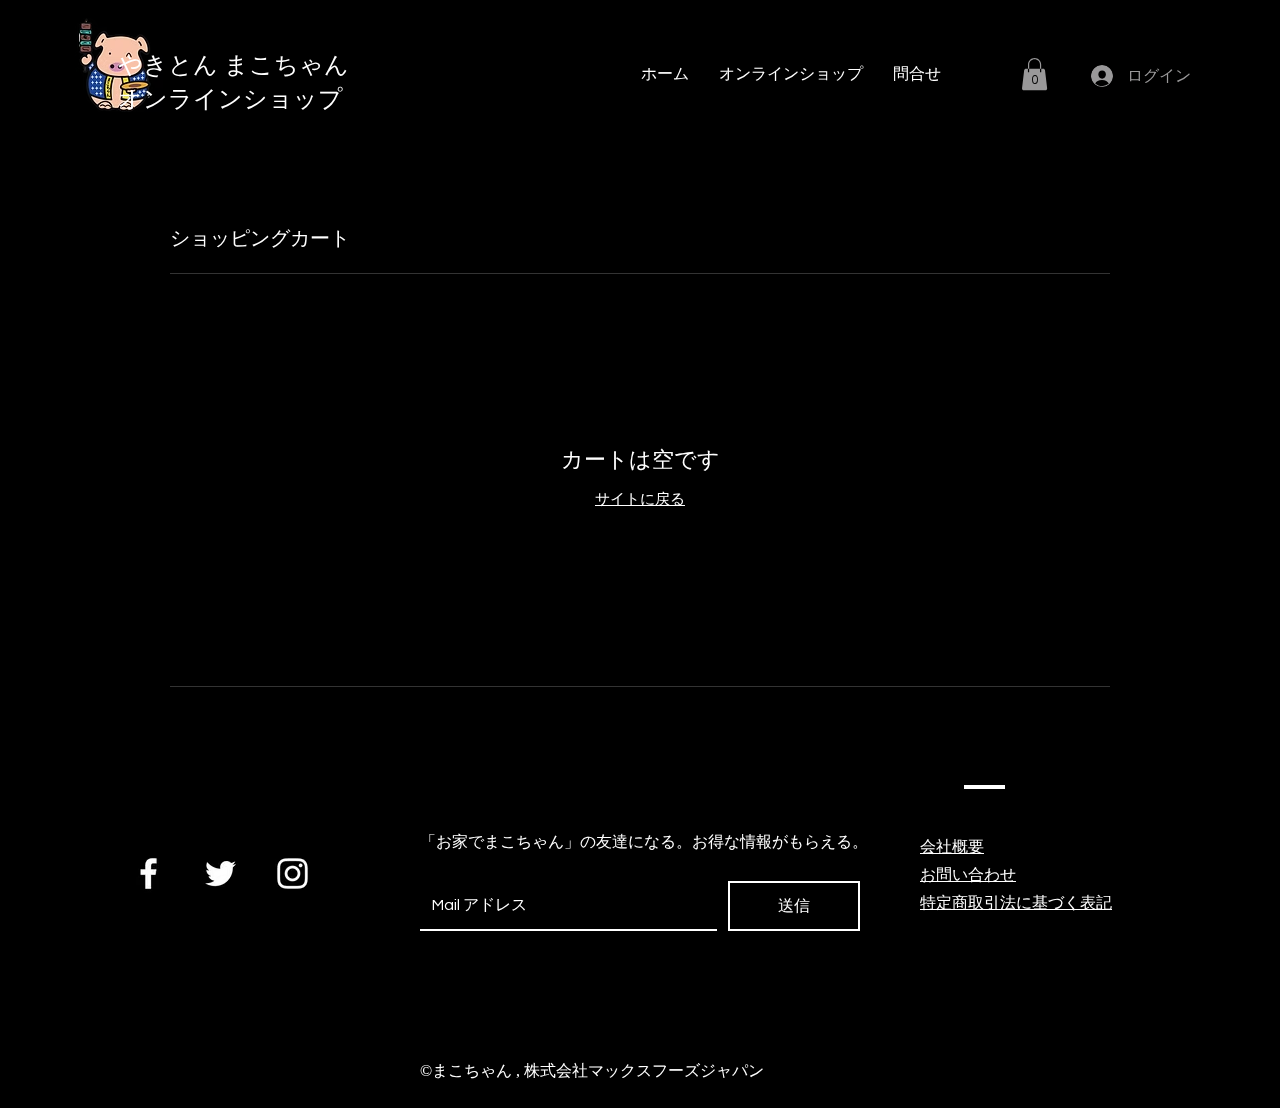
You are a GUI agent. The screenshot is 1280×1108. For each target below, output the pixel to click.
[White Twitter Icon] (220, 873)
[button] (1034, 74)
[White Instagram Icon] (292, 873)
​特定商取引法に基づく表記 (1016, 902)
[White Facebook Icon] (148, 873)
